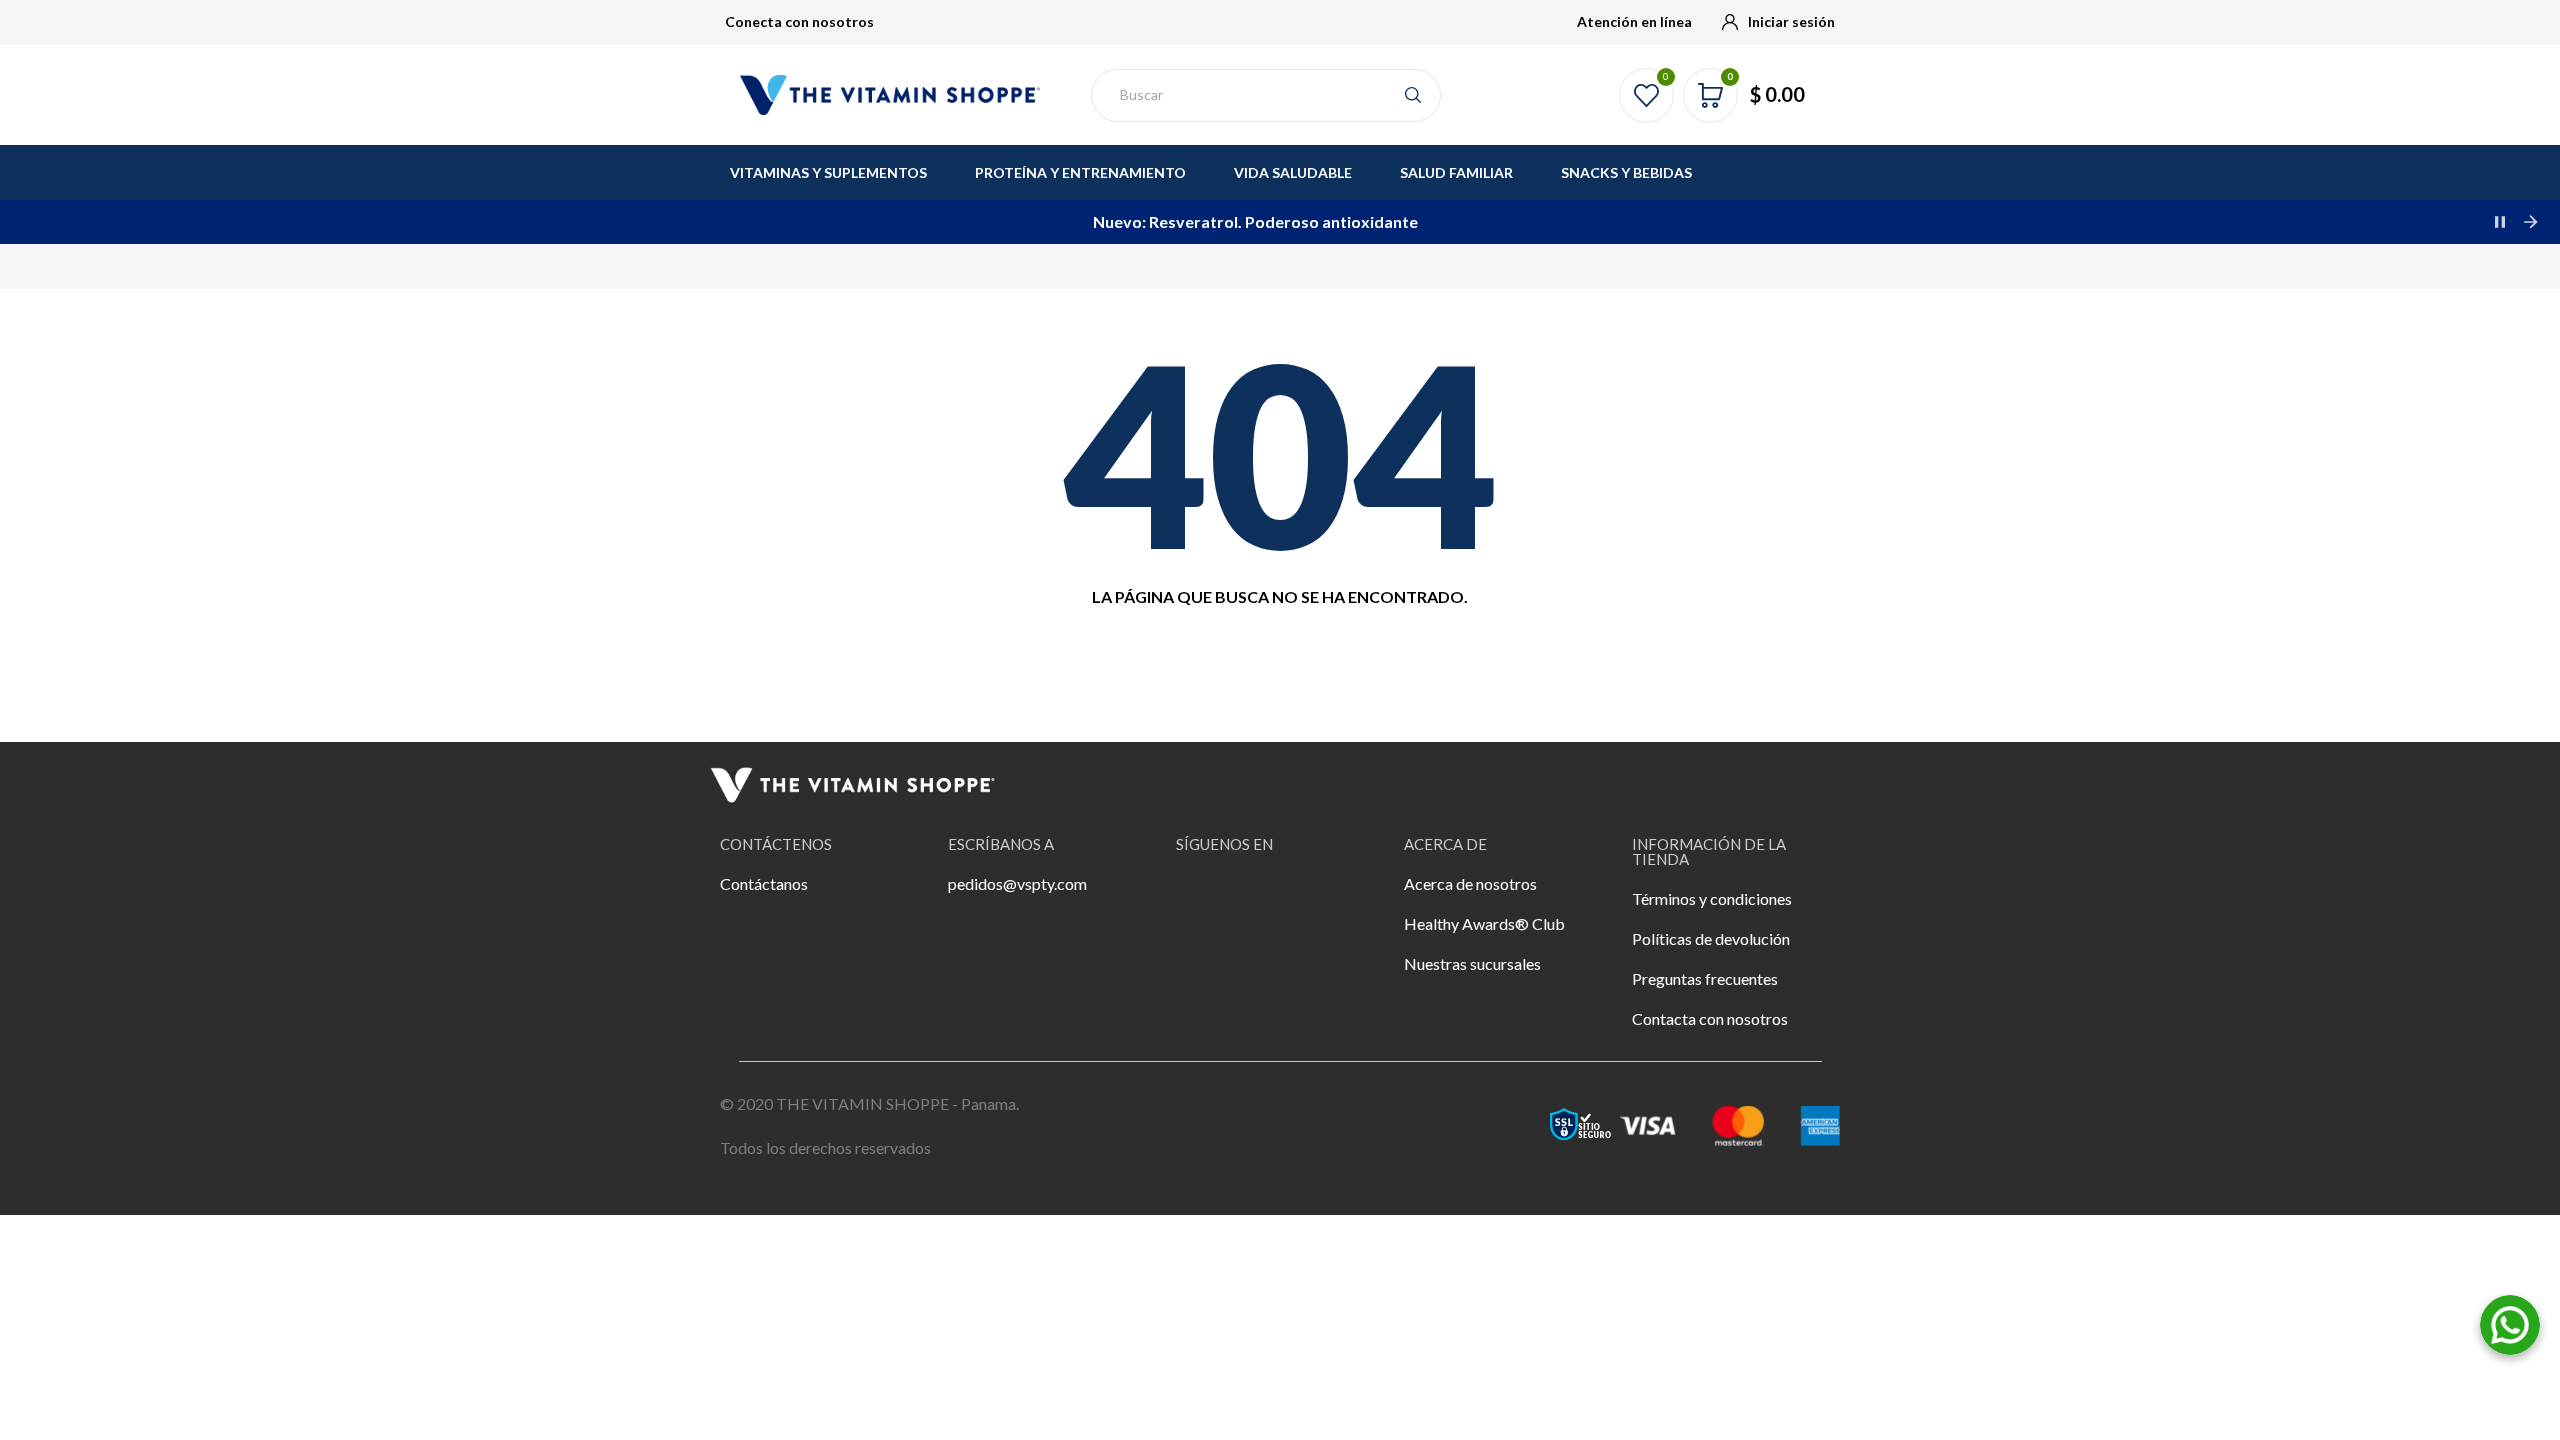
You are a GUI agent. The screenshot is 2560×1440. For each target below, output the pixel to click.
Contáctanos (764, 883)
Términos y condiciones (1712, 898)
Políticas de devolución (1711, 938)
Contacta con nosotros (1710, 1018)
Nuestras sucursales (1472, 963)
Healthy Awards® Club (1484, 923)
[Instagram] (1256, 897)
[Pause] (2500, 222)
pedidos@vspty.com (1017, 883)
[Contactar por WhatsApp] (2510, 1322)
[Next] (2530, 222)
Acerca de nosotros (1470, 883)
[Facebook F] (1201, 897)
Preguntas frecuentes (1705, 978)
